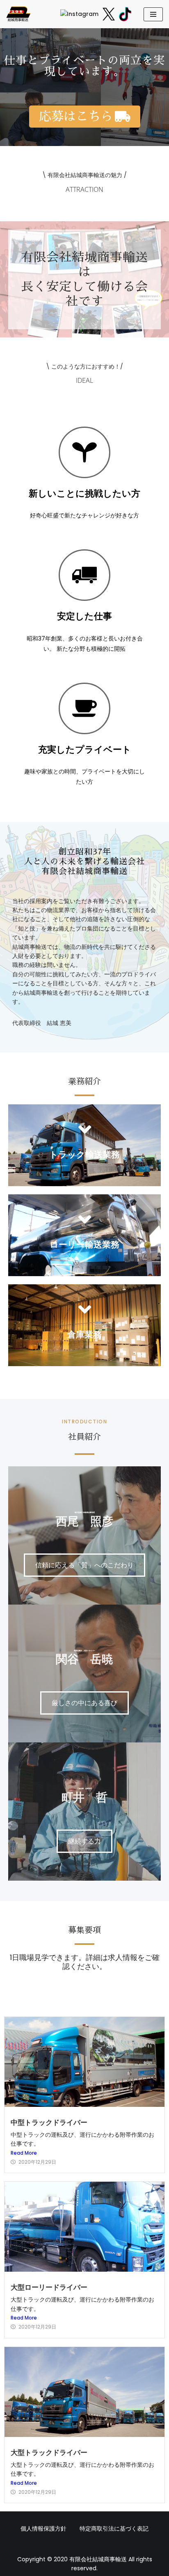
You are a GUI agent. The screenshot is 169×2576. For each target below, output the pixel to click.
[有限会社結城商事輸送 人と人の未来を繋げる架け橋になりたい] (18, 14)
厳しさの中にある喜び (84, 1703)
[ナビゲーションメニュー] (153, 14)
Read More (24, 2153)
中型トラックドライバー (49, 2122)
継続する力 (84, 1841)
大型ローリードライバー (49, 2287)
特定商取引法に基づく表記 (114, 2529)
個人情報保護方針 (43, 2529)
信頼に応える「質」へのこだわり (84, 1565)
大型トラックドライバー (49, 2452)
